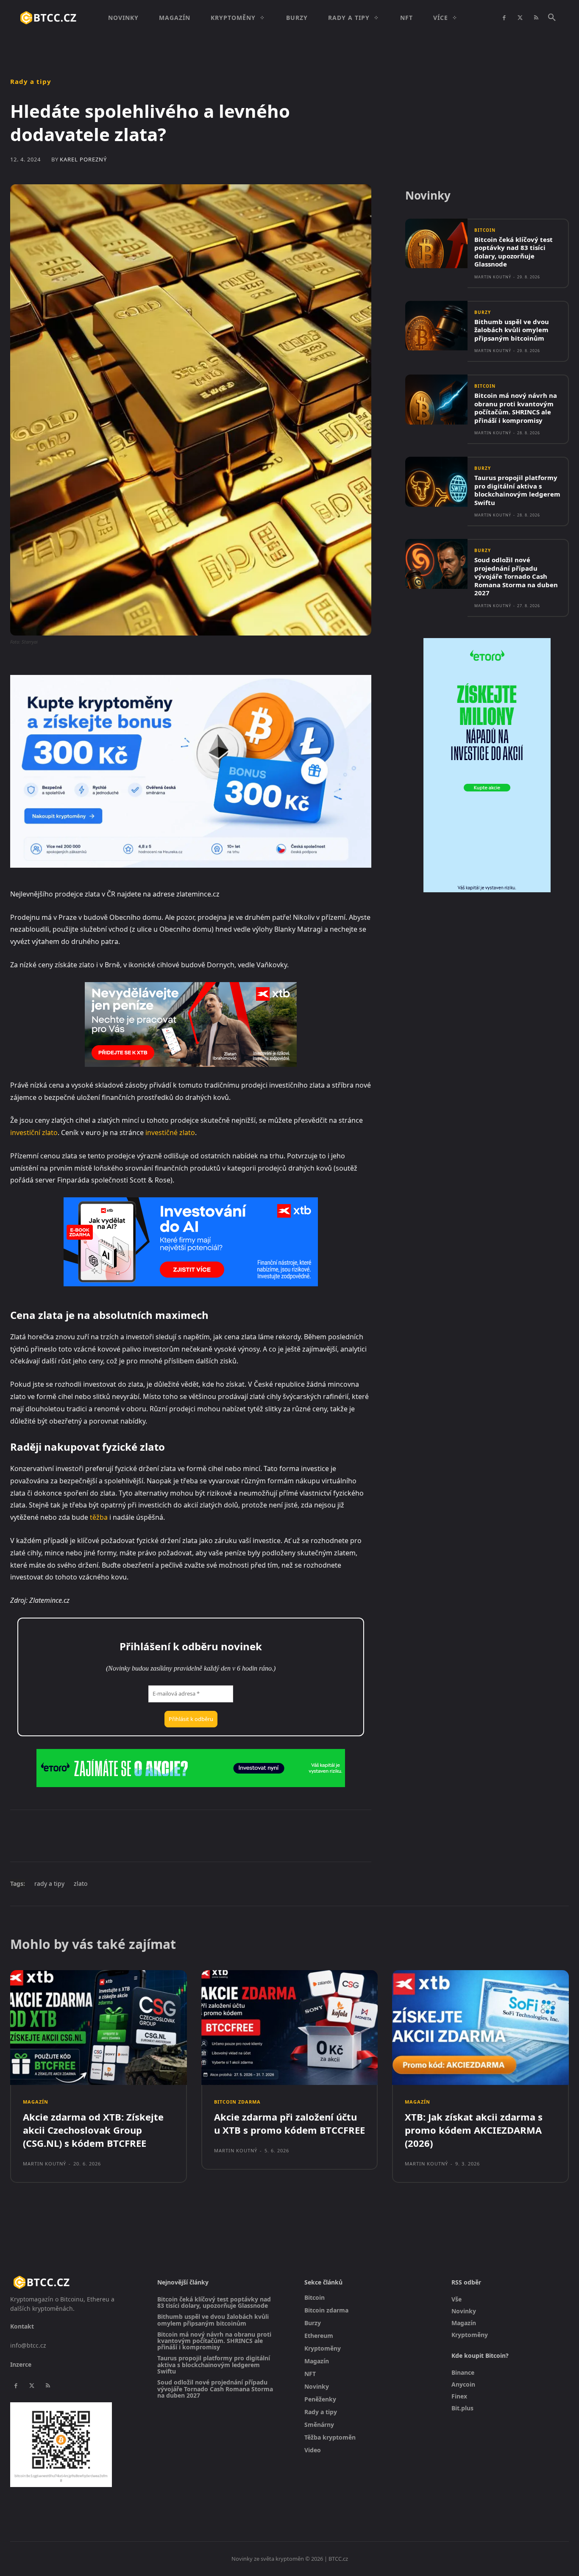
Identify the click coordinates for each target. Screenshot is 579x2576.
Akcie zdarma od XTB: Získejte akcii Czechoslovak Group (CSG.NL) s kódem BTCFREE (93, 2130)
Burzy (483, 312)
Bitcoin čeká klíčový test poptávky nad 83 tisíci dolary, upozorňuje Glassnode (514, 252)
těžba (99, 1517)
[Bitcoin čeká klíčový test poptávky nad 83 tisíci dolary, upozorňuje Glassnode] (436, 243)
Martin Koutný (493, 277)
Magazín (36, 2102)
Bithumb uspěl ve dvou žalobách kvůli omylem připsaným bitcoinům (512, 330)
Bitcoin (485, 230)
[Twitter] (520, 18)
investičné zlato (170, 1133)
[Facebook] (504, 18)
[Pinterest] (108, 1835)
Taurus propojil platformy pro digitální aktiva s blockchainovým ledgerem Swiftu (517, 490)
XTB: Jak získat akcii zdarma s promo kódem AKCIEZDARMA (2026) (474, 2130)
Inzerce (21, 2364)
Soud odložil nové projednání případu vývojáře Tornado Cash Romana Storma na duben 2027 (516, 576)
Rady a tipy (31, 82)
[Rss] (536, 18)
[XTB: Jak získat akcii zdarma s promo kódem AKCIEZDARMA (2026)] (480, 2028)
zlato (81, 1883)
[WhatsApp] (127, 1835)
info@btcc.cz (28, 2345)
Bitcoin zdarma (237, 2102)
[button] (552, 18)
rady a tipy (49, 1883)
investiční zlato (34, 1133)
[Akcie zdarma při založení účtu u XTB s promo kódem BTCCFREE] (290, 2028)
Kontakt (22, 2326)
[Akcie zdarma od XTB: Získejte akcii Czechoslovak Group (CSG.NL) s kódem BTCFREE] (99, 2028)
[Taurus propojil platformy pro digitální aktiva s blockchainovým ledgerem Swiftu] (436, 482)
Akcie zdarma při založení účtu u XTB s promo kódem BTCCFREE (289, 2123)
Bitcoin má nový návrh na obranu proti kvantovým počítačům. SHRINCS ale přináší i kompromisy (516, 408)
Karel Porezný (83, 160)
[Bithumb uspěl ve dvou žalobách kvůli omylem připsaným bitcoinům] (436, 326)
